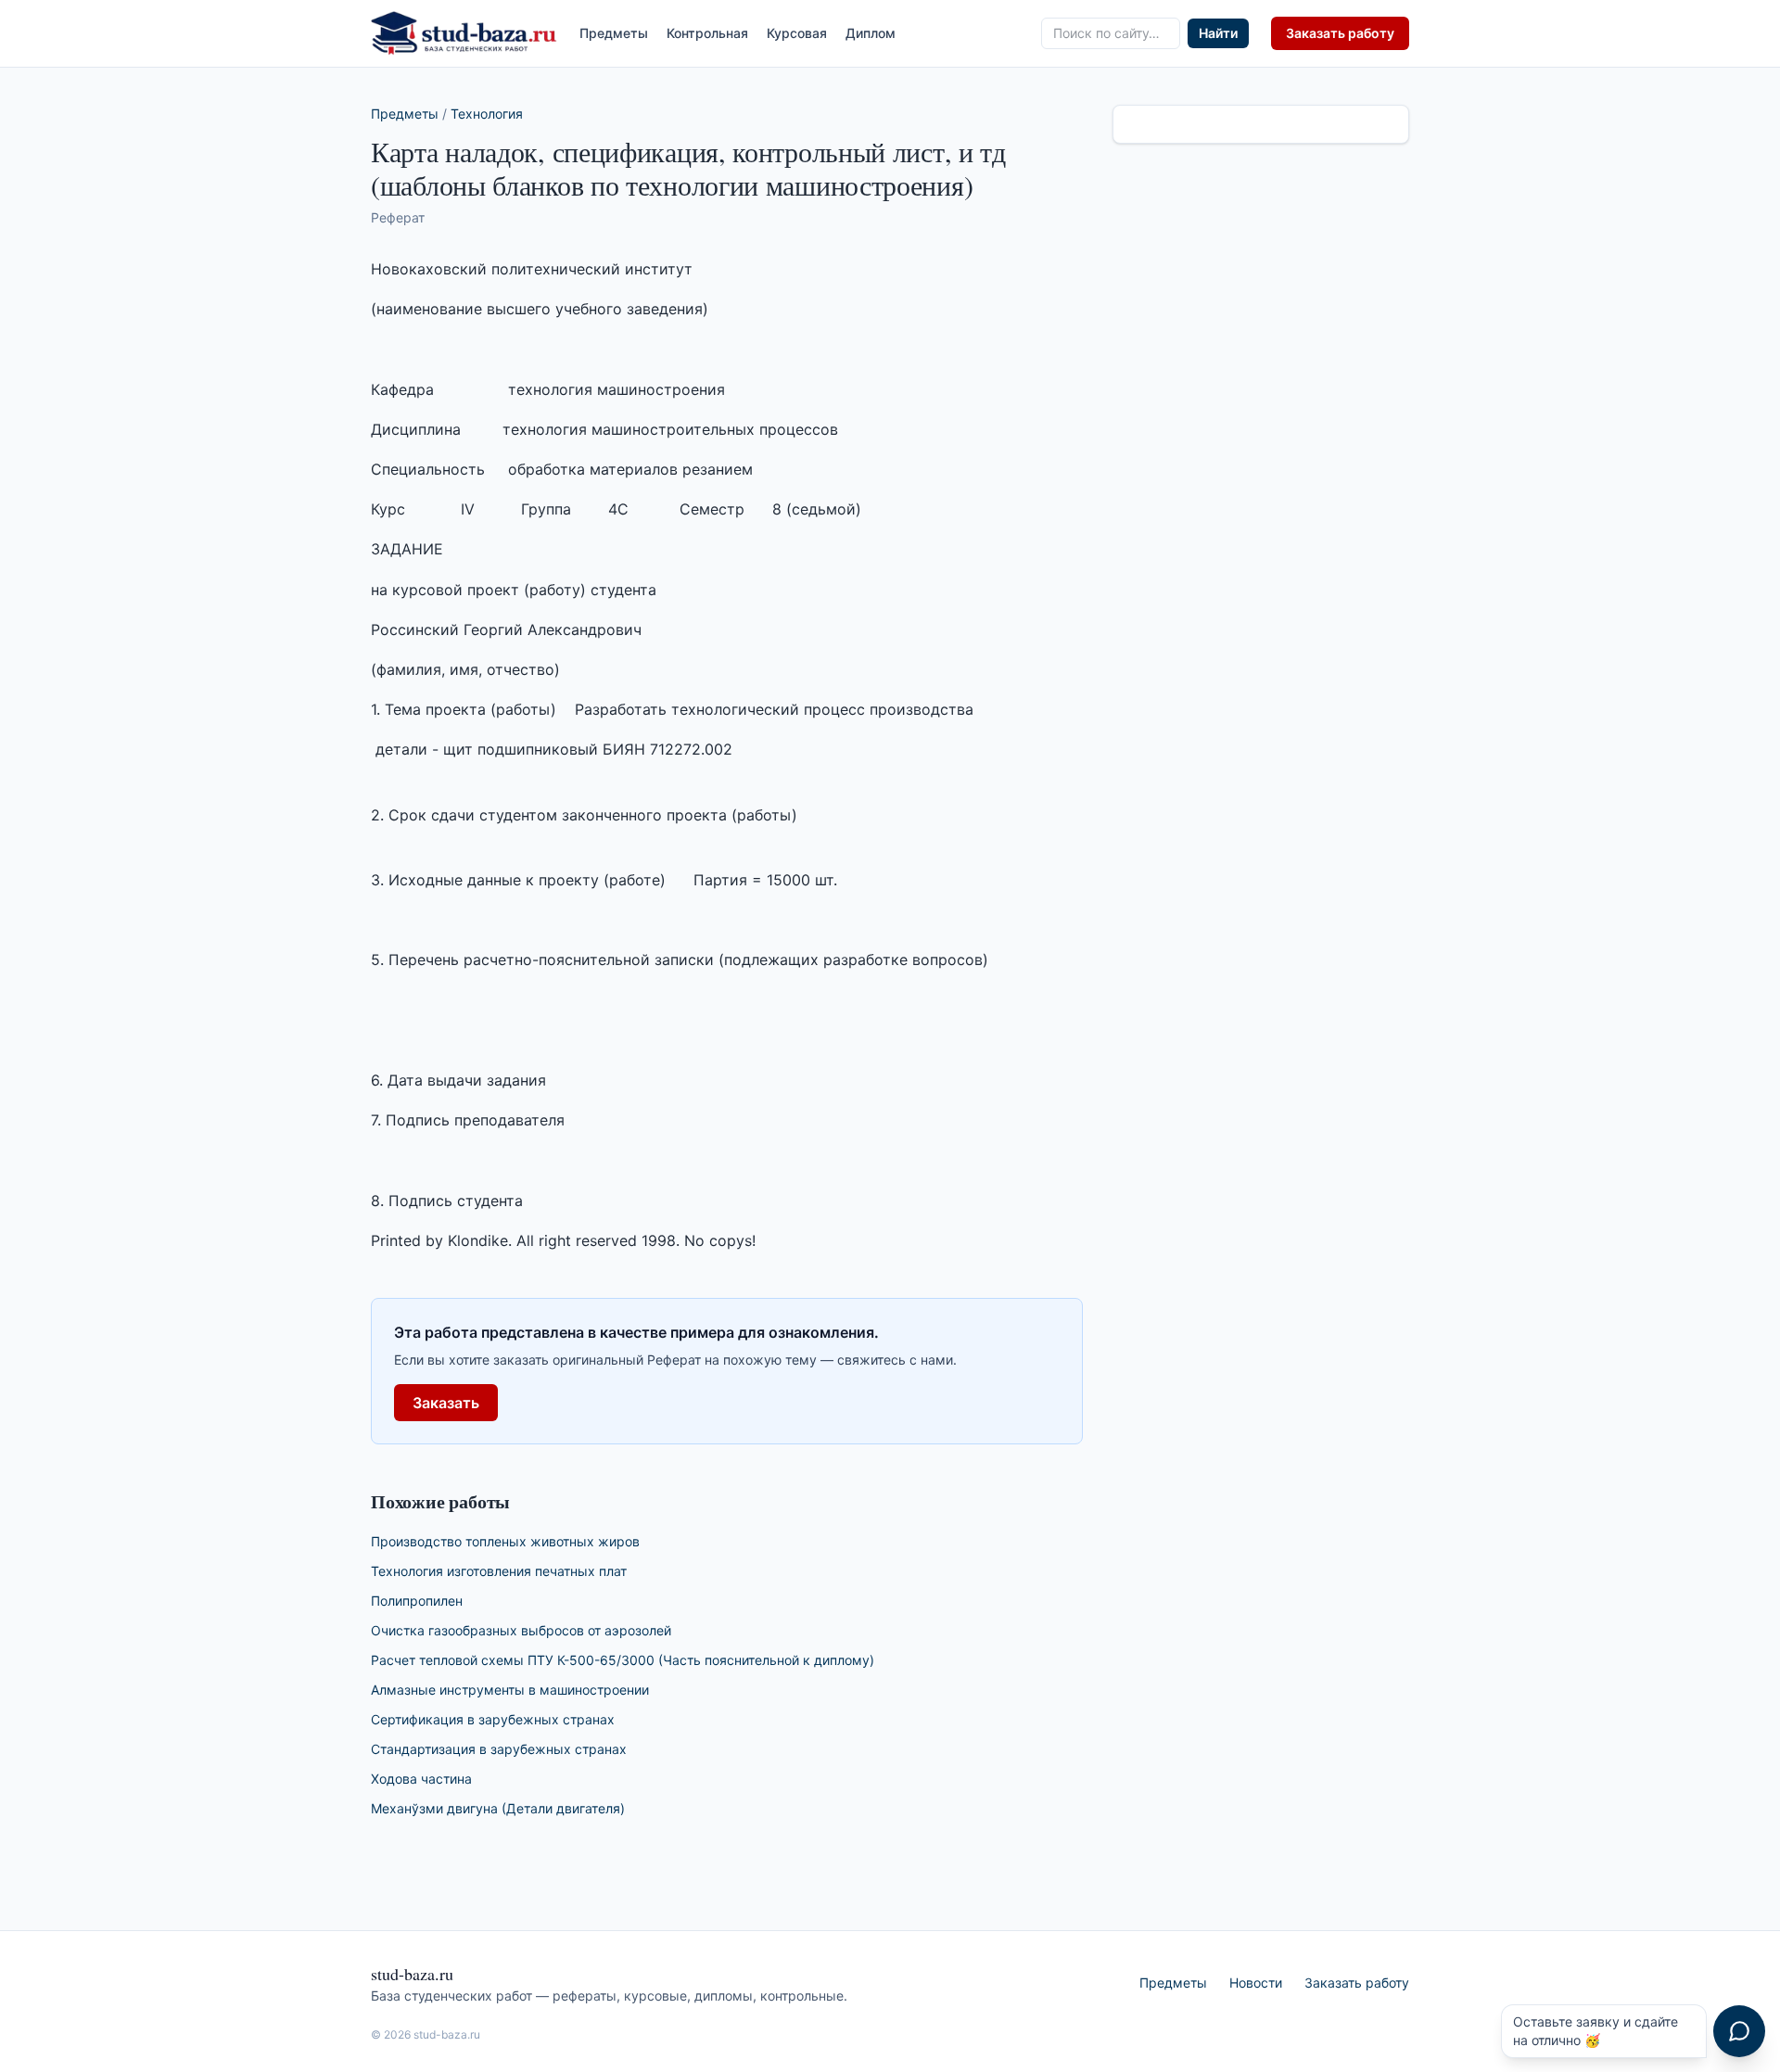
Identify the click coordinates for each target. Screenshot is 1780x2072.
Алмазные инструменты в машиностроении (510, 1690)
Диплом (871, 33)
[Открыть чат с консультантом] (1739, 2031)
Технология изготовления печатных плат (499, 1571)
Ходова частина (421, 1779)
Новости (1256, 1983)
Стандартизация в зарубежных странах (499, 1749)
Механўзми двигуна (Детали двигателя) (498, 1808)
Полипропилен (417, 1601)
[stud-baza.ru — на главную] (464, 33)
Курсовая (797, 33)
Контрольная (707, 33)
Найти (1218, 33)
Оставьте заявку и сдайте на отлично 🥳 (1596, 2031)
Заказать (446, 1403)
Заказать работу (1340, 33)
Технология (487, 114)
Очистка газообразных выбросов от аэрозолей (521, 1630)
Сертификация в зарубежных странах (493, 1719)
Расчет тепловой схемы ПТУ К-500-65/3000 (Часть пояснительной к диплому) (623, 1660)
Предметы (614, 33)
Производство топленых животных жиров (505, 1541)
